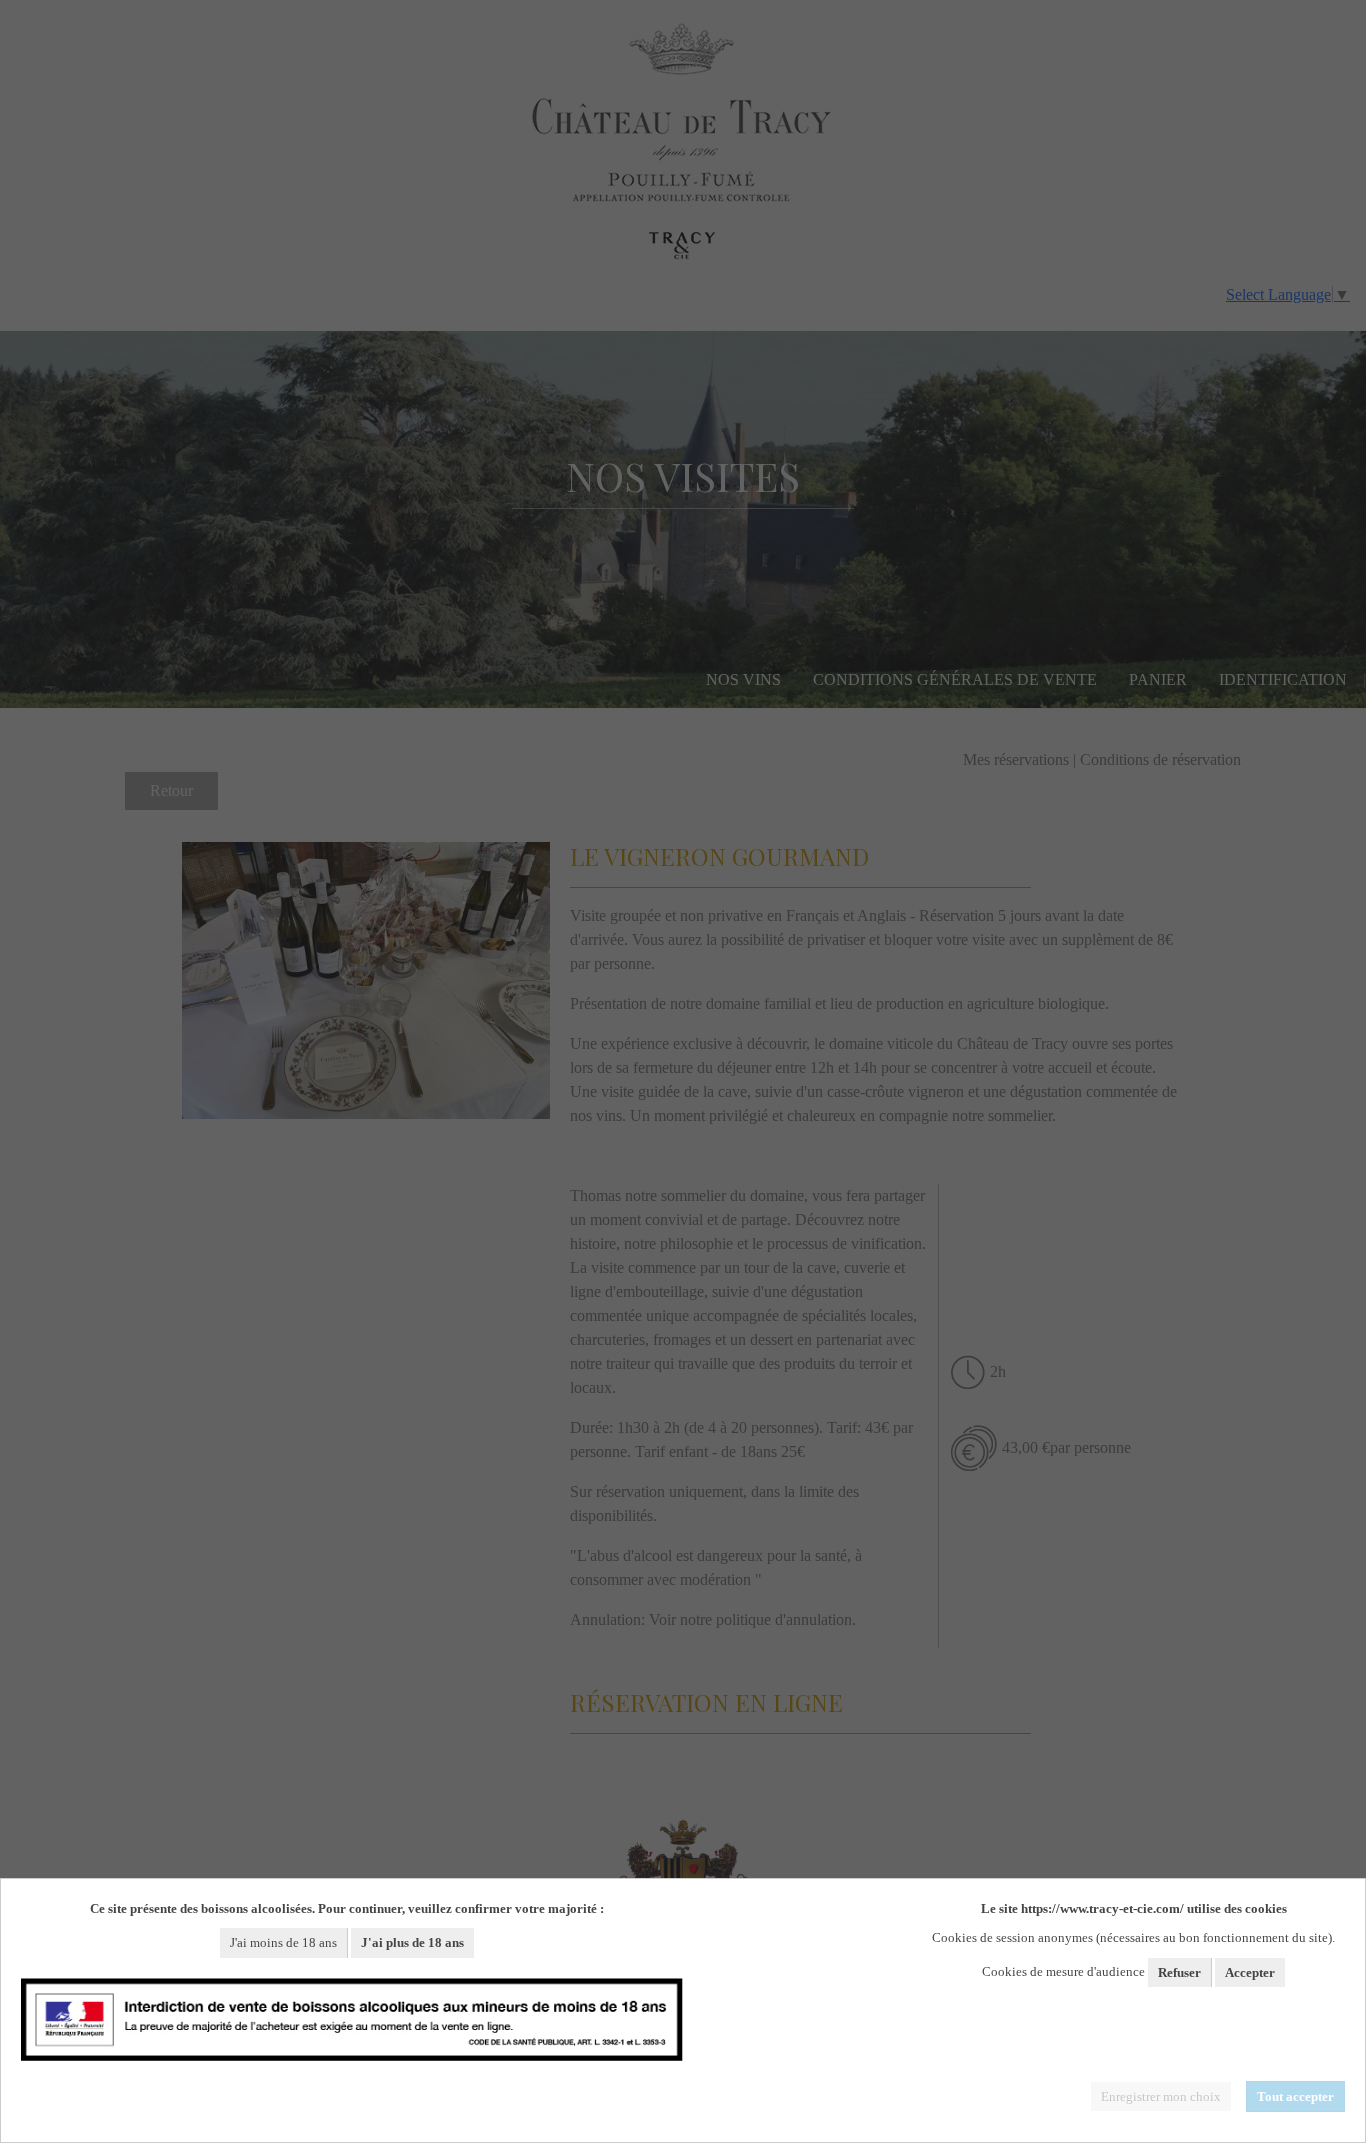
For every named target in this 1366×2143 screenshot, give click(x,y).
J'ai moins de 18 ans (283, 1942)
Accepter (1250, 1972)
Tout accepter (1295, 2096)
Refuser (1179, 1972)
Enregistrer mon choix (1161, 2096)
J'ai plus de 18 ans (412, 1942)
